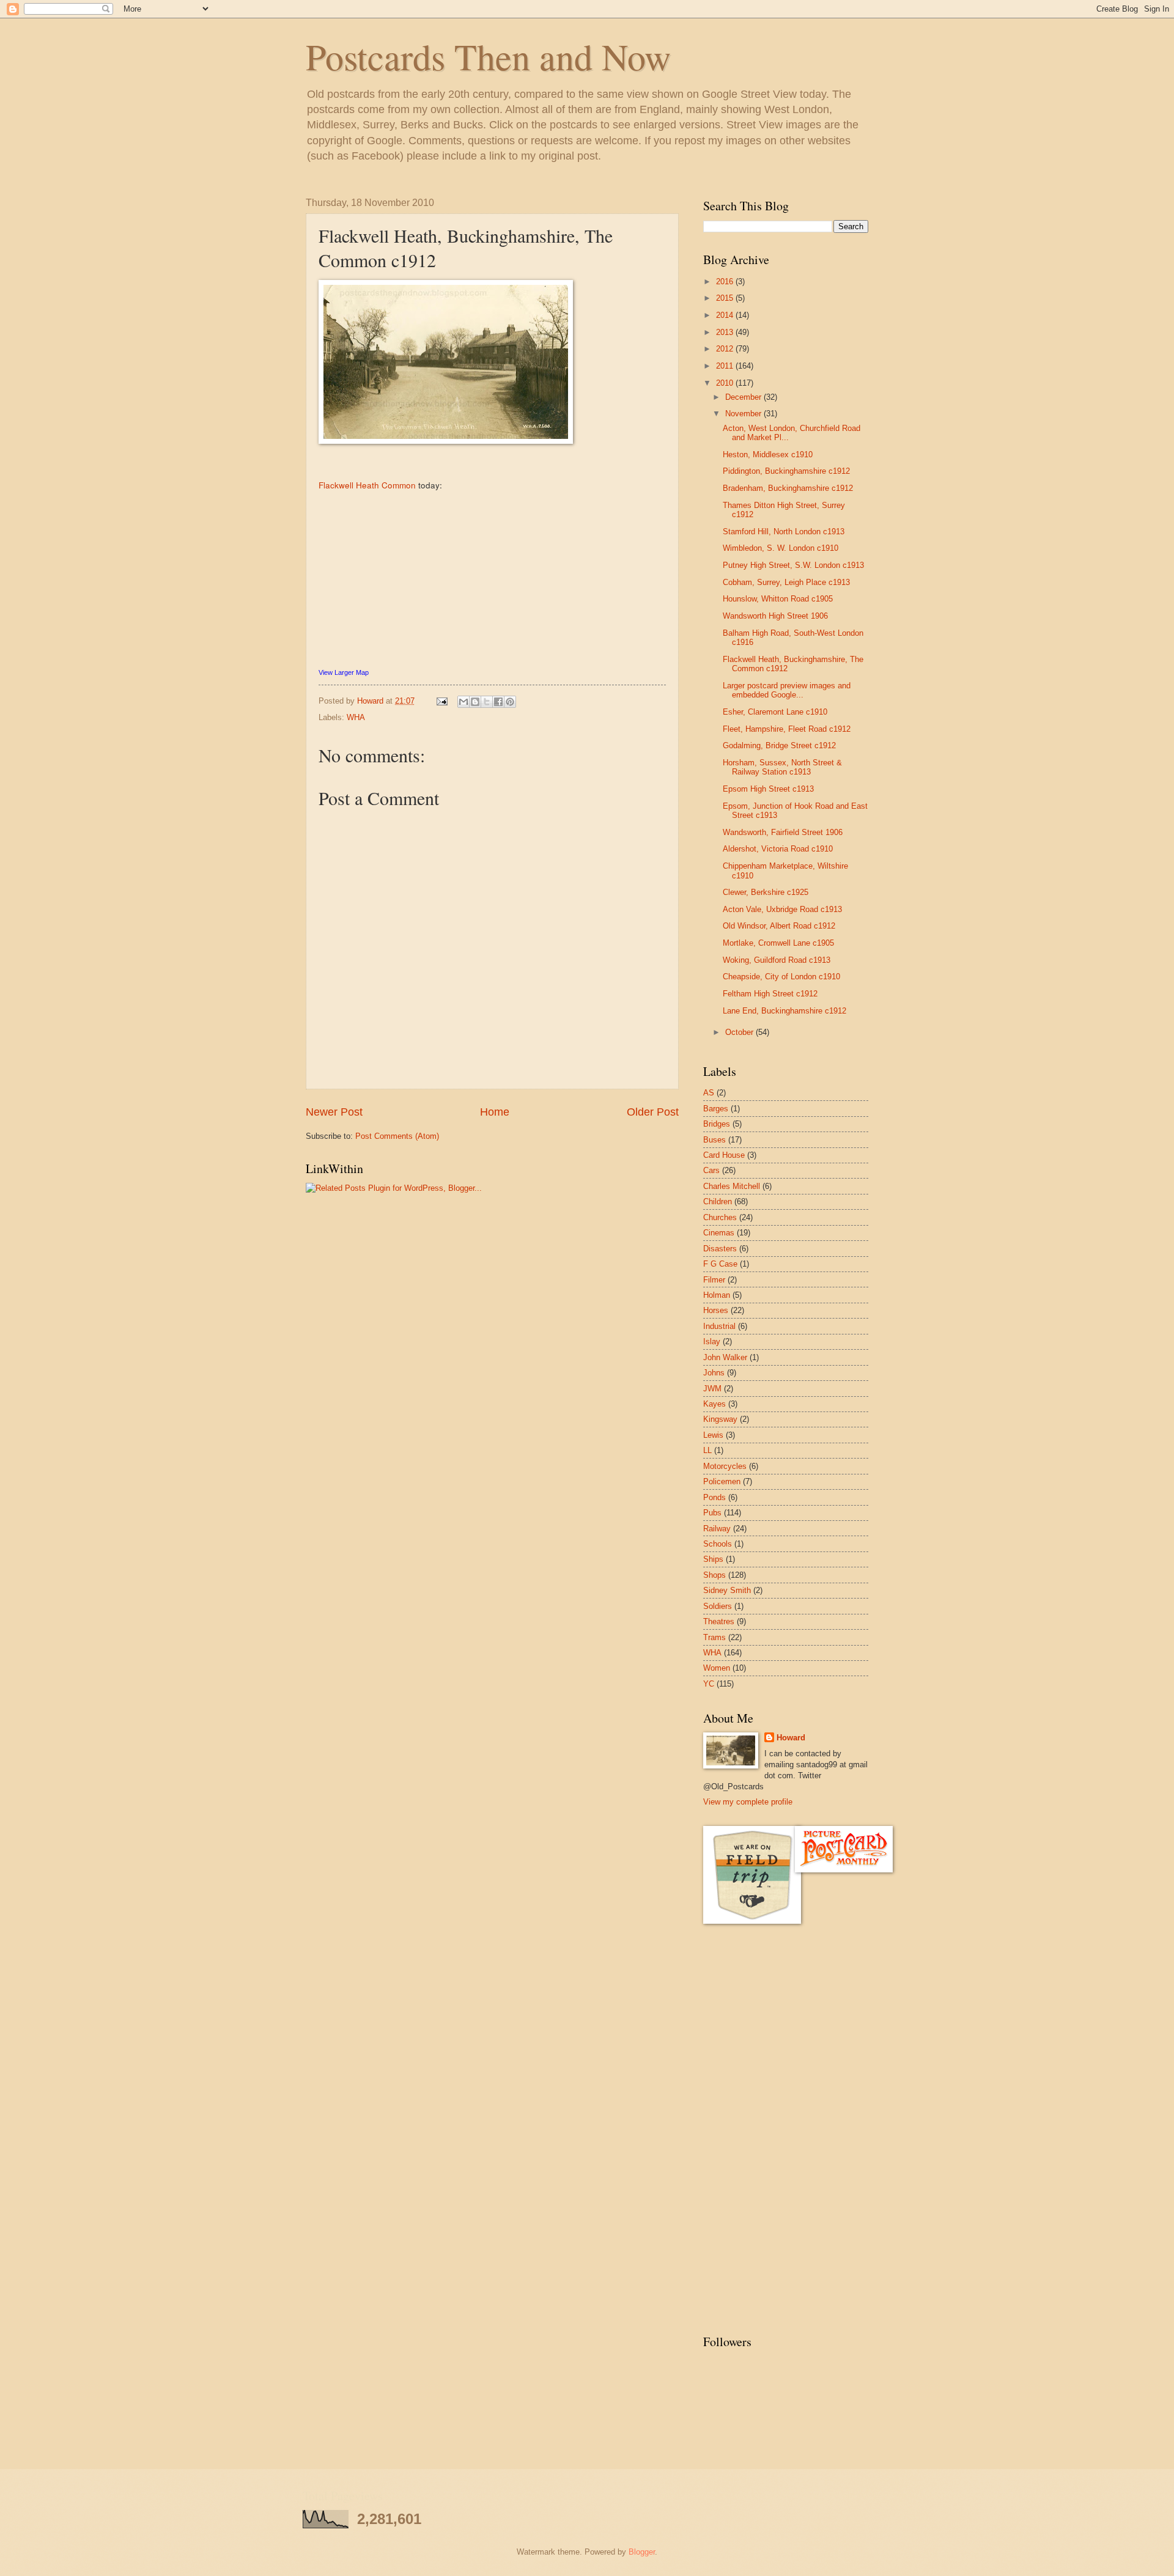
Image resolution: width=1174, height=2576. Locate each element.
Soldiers (718, 1606)
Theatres (719, 1621)
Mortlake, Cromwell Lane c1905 (778, 943)
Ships (713, 1559)
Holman (717, 1295)
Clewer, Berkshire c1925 (766, 892)
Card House (724, 1155)
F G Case (720, 1264)
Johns (714, 1373)
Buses (714, 1140)
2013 (726, 332)
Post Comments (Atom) (397, 1136)
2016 (726, 282)
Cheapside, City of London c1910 (781, 977)
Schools (718, 1544)
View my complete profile (748, 1802)
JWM (712, 1389)
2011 (726, 366)
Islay (712, 1341)
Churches (720, 1217)
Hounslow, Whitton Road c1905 (778, 599)
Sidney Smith (727, 1590)
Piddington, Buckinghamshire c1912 (786, 471)
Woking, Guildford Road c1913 (777, 960)
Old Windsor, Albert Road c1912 (779, 926)
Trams (714, 1637)
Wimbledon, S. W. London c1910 (781, 548)
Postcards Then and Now (488, 56)
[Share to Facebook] (498, 702)
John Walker (725, 1357)
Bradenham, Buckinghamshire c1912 (788, 488)
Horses (716, 1310)
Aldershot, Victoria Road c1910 (778, 849)
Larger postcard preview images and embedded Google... (787, 690)
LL (707, 1450)
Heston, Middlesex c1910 (768, 454)
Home (495, 1112)
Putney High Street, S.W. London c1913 (793, 565)
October (740, 1032)
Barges (716, 1109)
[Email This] (463, 702)
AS (709, 1093)
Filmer (714, 1280)
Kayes (714, 1404)
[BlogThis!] (475, 702)
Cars (711, 1170)
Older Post (653, 1112)
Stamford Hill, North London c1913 (784, 532)
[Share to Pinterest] (510, 702)
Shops (714, 1575)
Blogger (642, 2552)
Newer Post (334, 1112)
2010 (726, 383)
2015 (726, 298)
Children (718, 1202)
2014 (726, 315)
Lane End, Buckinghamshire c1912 (785, 1011)
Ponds (714, 1497)
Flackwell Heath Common (367, 485)
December (744, 397)
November (744, 414)
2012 (726, 349)
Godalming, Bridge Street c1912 (779, 745)
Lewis (713, 1435)
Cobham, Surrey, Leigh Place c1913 (786, 582)
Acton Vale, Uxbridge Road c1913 (782, 909)
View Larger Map (344, 672)
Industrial (719, 1326)
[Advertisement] (752, 2129)
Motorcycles (725, 1466)
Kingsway (720, 1419)
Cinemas (719, 1233)
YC (709, 1684)
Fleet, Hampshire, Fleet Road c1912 (787, 729)
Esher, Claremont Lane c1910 (775, 712)
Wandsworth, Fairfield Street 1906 (783, 832)
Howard (791, 1738)
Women (717, 1668)
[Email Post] (441, 701)
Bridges (717, 1124)
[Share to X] (487, 702)
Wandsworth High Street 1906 (775, 616)
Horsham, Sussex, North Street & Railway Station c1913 (782, 767)
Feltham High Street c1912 (770, 994)
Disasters (720, 1249)
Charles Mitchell (732, 1186)
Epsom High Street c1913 (768, 789)
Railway (717, 1529)
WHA (356, 717)
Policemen (722, 1481)
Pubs (712, 1513)
